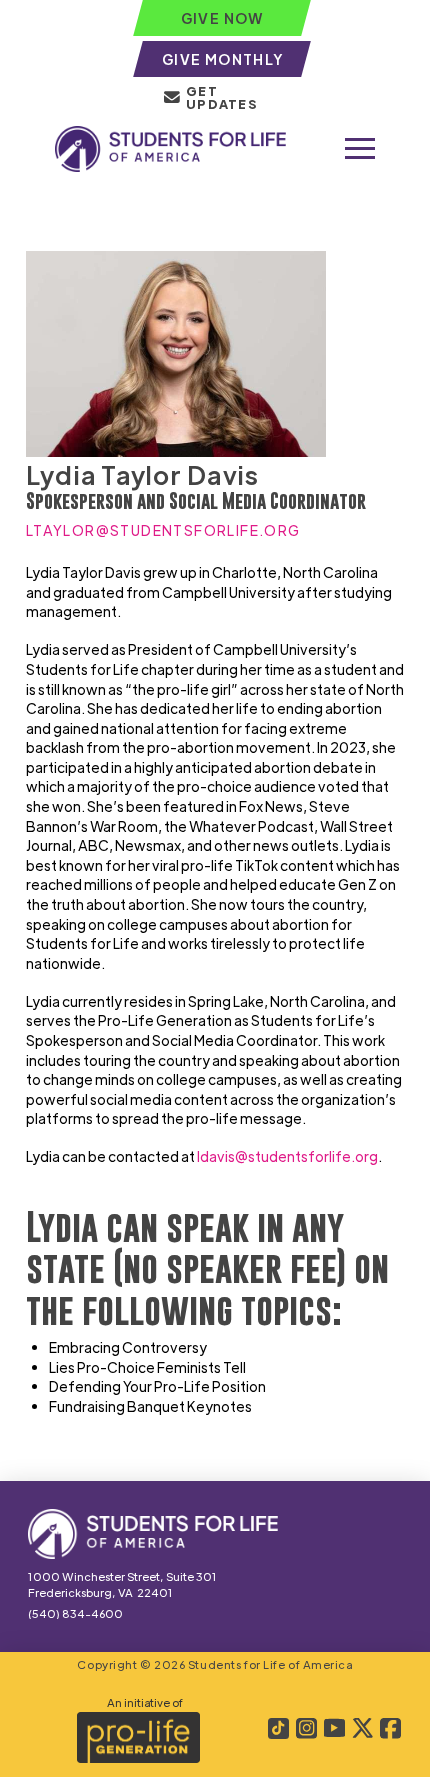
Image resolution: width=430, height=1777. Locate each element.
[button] (360, 149)
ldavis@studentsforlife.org (287, 1156)
